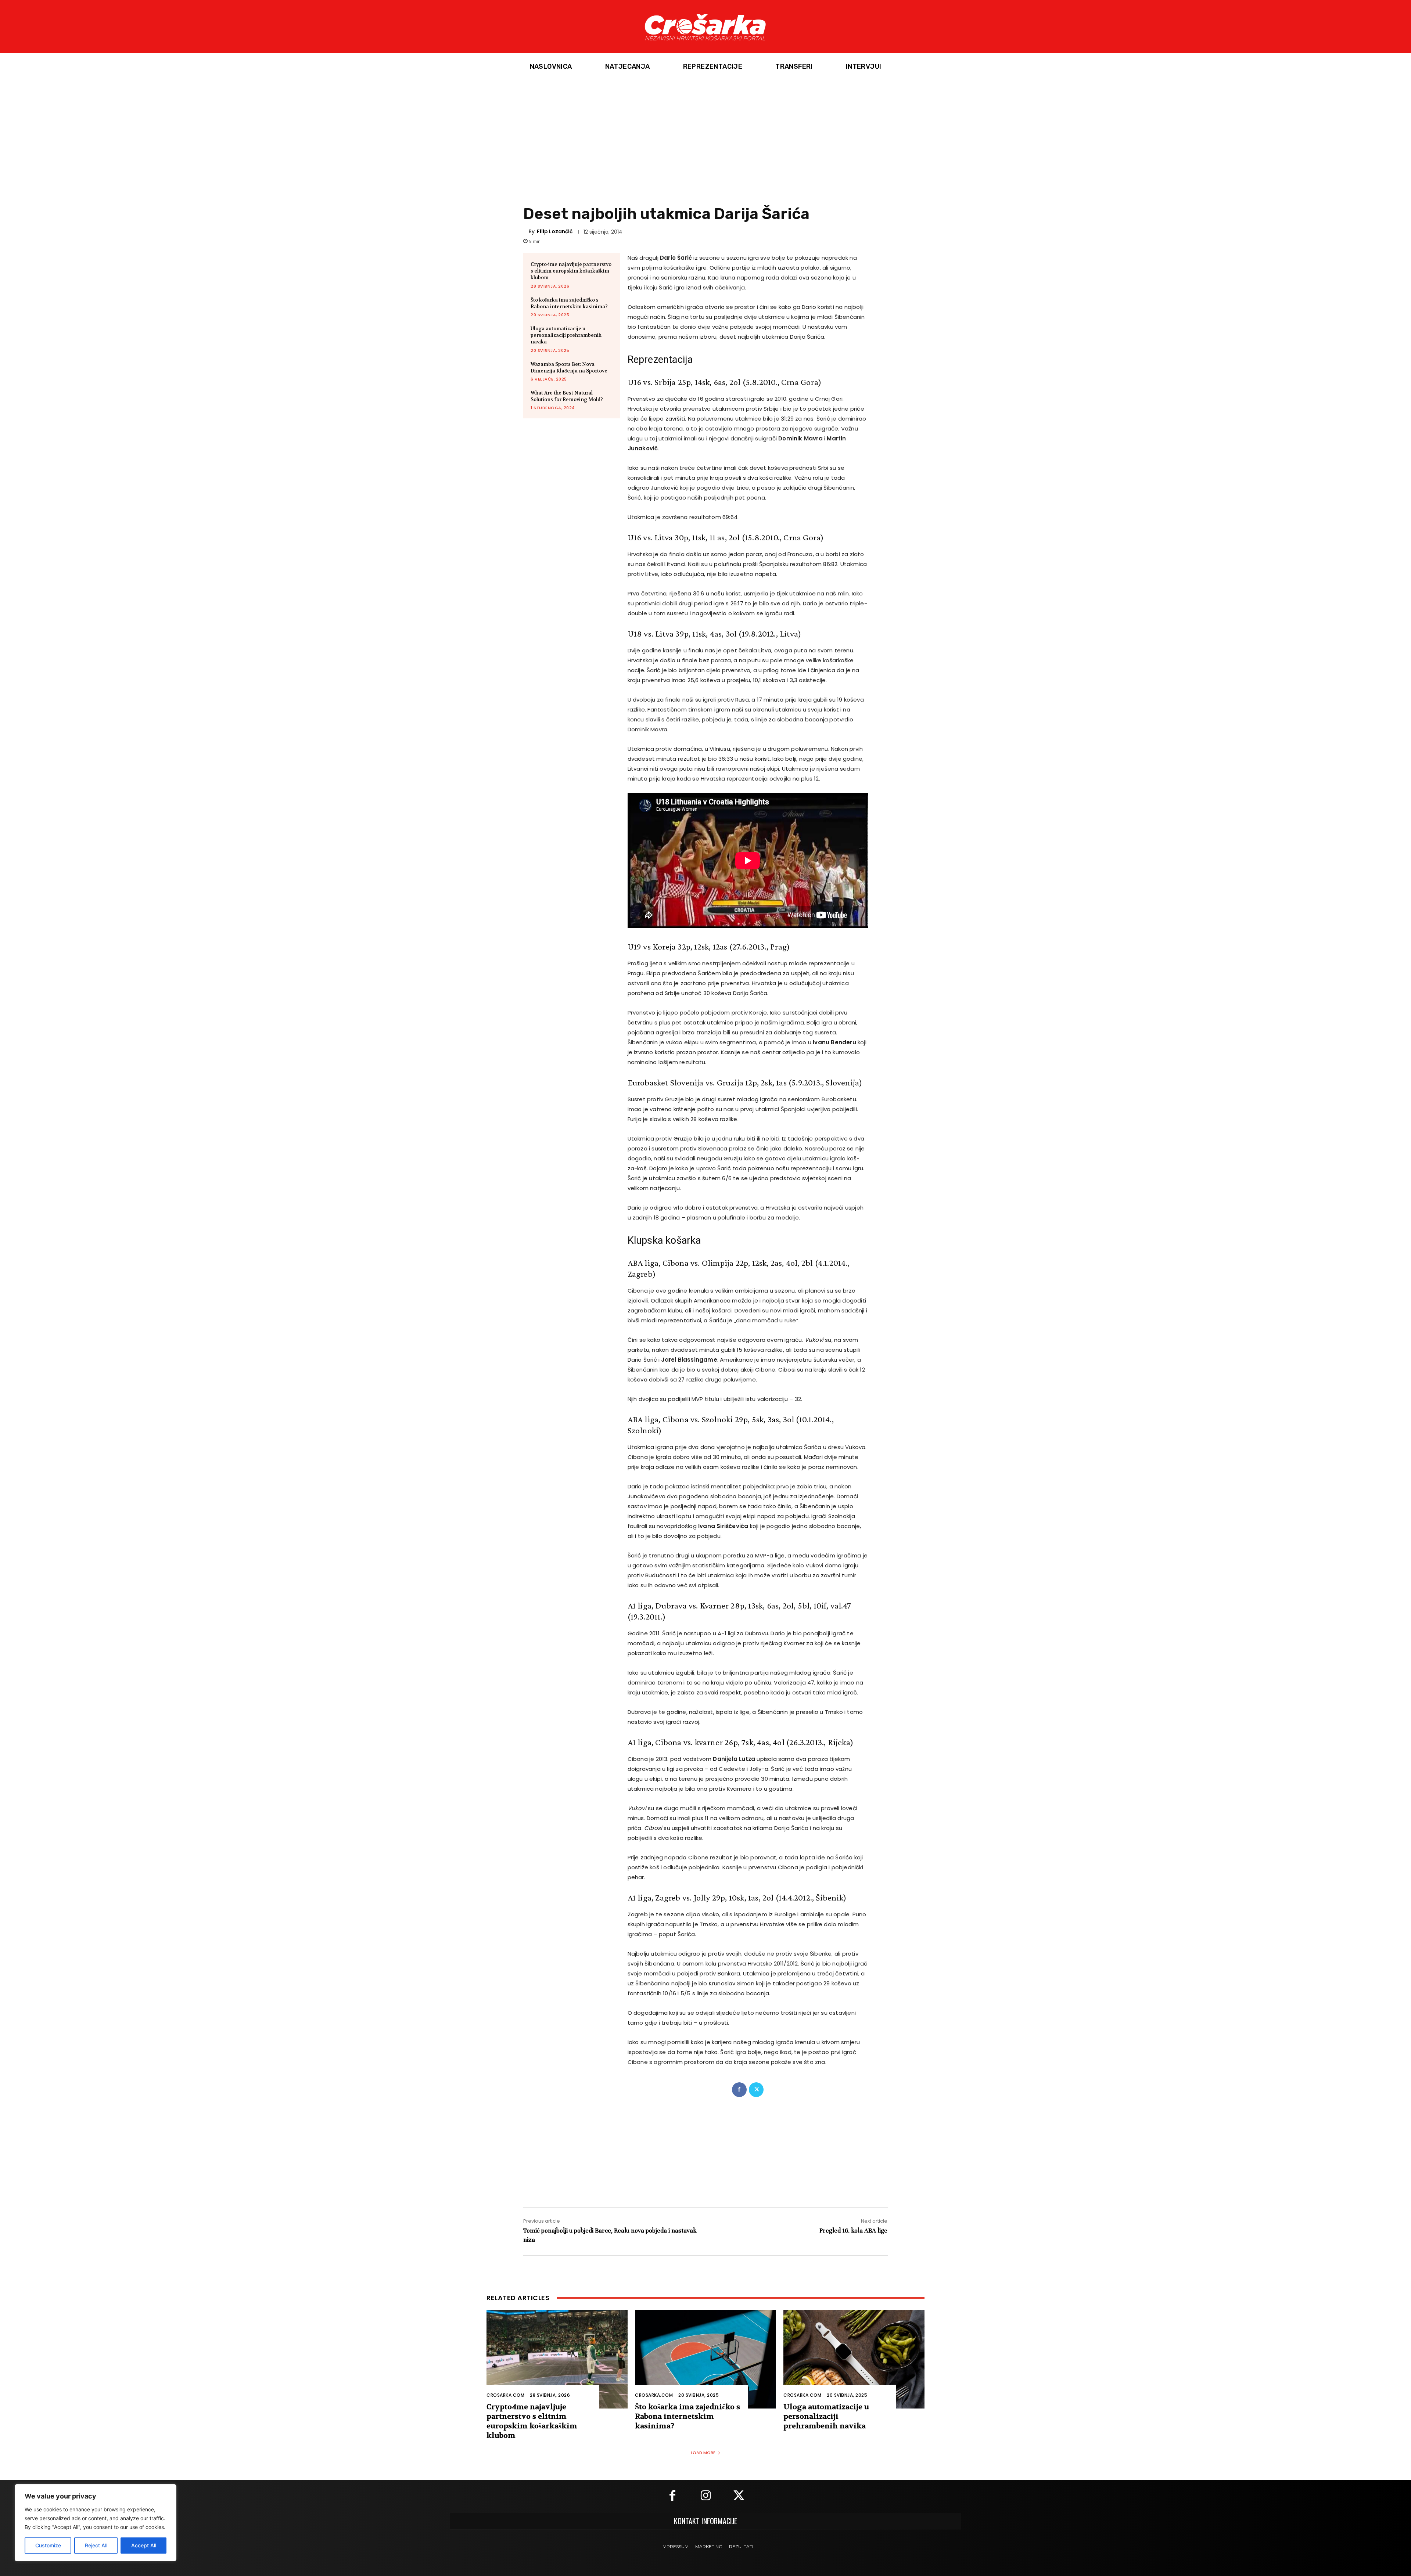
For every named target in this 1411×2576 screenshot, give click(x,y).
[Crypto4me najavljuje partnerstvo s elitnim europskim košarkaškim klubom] (557, 2359)
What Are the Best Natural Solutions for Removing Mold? (567, 396)
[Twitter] (756, 2090)
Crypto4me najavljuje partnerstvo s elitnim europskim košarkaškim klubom (571, 271)
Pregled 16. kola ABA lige (853, 2231)
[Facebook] (739, 2090)
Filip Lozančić (555, 231)
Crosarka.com (505, 2395)
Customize (48, 2545)
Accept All (144, 2545)
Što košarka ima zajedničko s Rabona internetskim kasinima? (569, 303)
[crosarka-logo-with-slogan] (705, 26)
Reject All (96, 2545)
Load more (703, 2453)
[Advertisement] (705, 136)
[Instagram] (705, 2496)
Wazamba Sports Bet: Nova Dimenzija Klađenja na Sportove (569, 368)
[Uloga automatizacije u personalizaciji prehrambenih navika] (854, 2359)
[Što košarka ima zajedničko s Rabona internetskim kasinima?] (705, 2359)
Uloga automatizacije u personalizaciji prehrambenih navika (566, 335)
